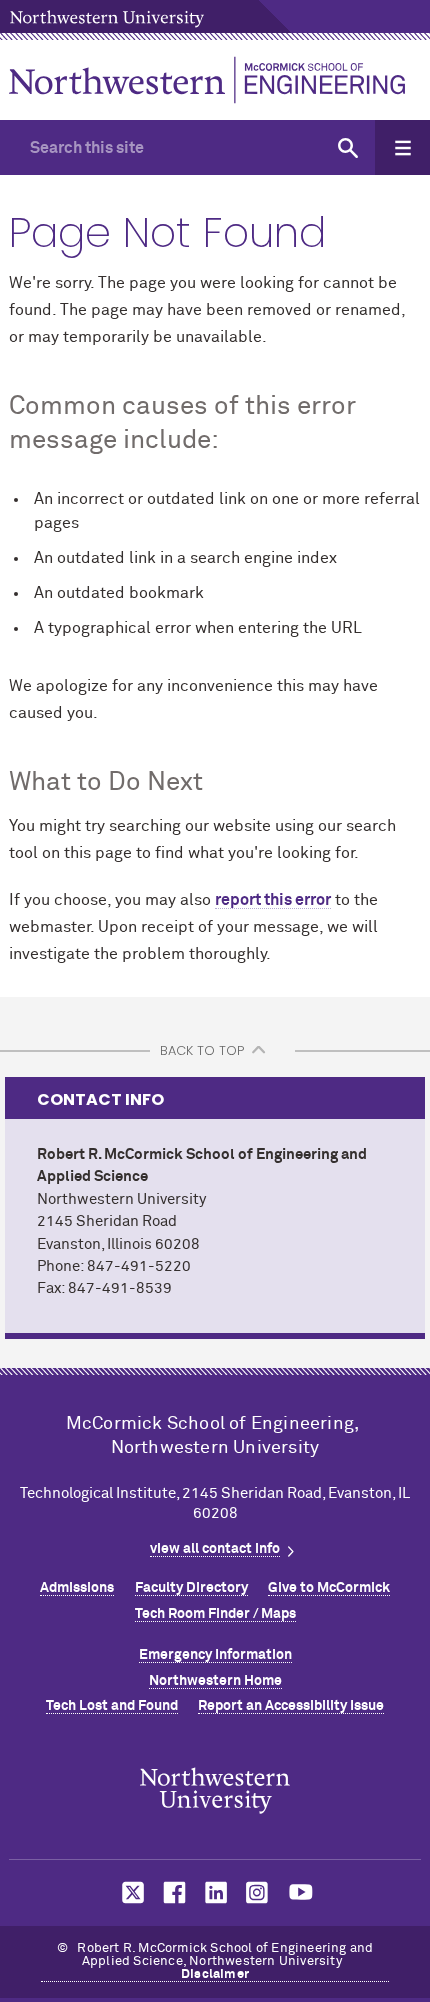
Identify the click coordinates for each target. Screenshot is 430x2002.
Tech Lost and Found (112, 1706)
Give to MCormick (329, 1588)
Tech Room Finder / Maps (215, 1614)
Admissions (77, 1588)
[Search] (347, 147)
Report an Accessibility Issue (291, 1706)
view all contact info (215, 1549)
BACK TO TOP (202, 1050)
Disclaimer (215, 1974)
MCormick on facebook (172, 1892)
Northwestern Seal (215, 1791)
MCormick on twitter (129, 1892)
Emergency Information (215, 1655)
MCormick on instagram (258, 1892)
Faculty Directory (191, 1588)
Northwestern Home (215, 1681)
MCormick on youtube (301, 1892)
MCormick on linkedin (215, 1892)
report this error (273, 900)
